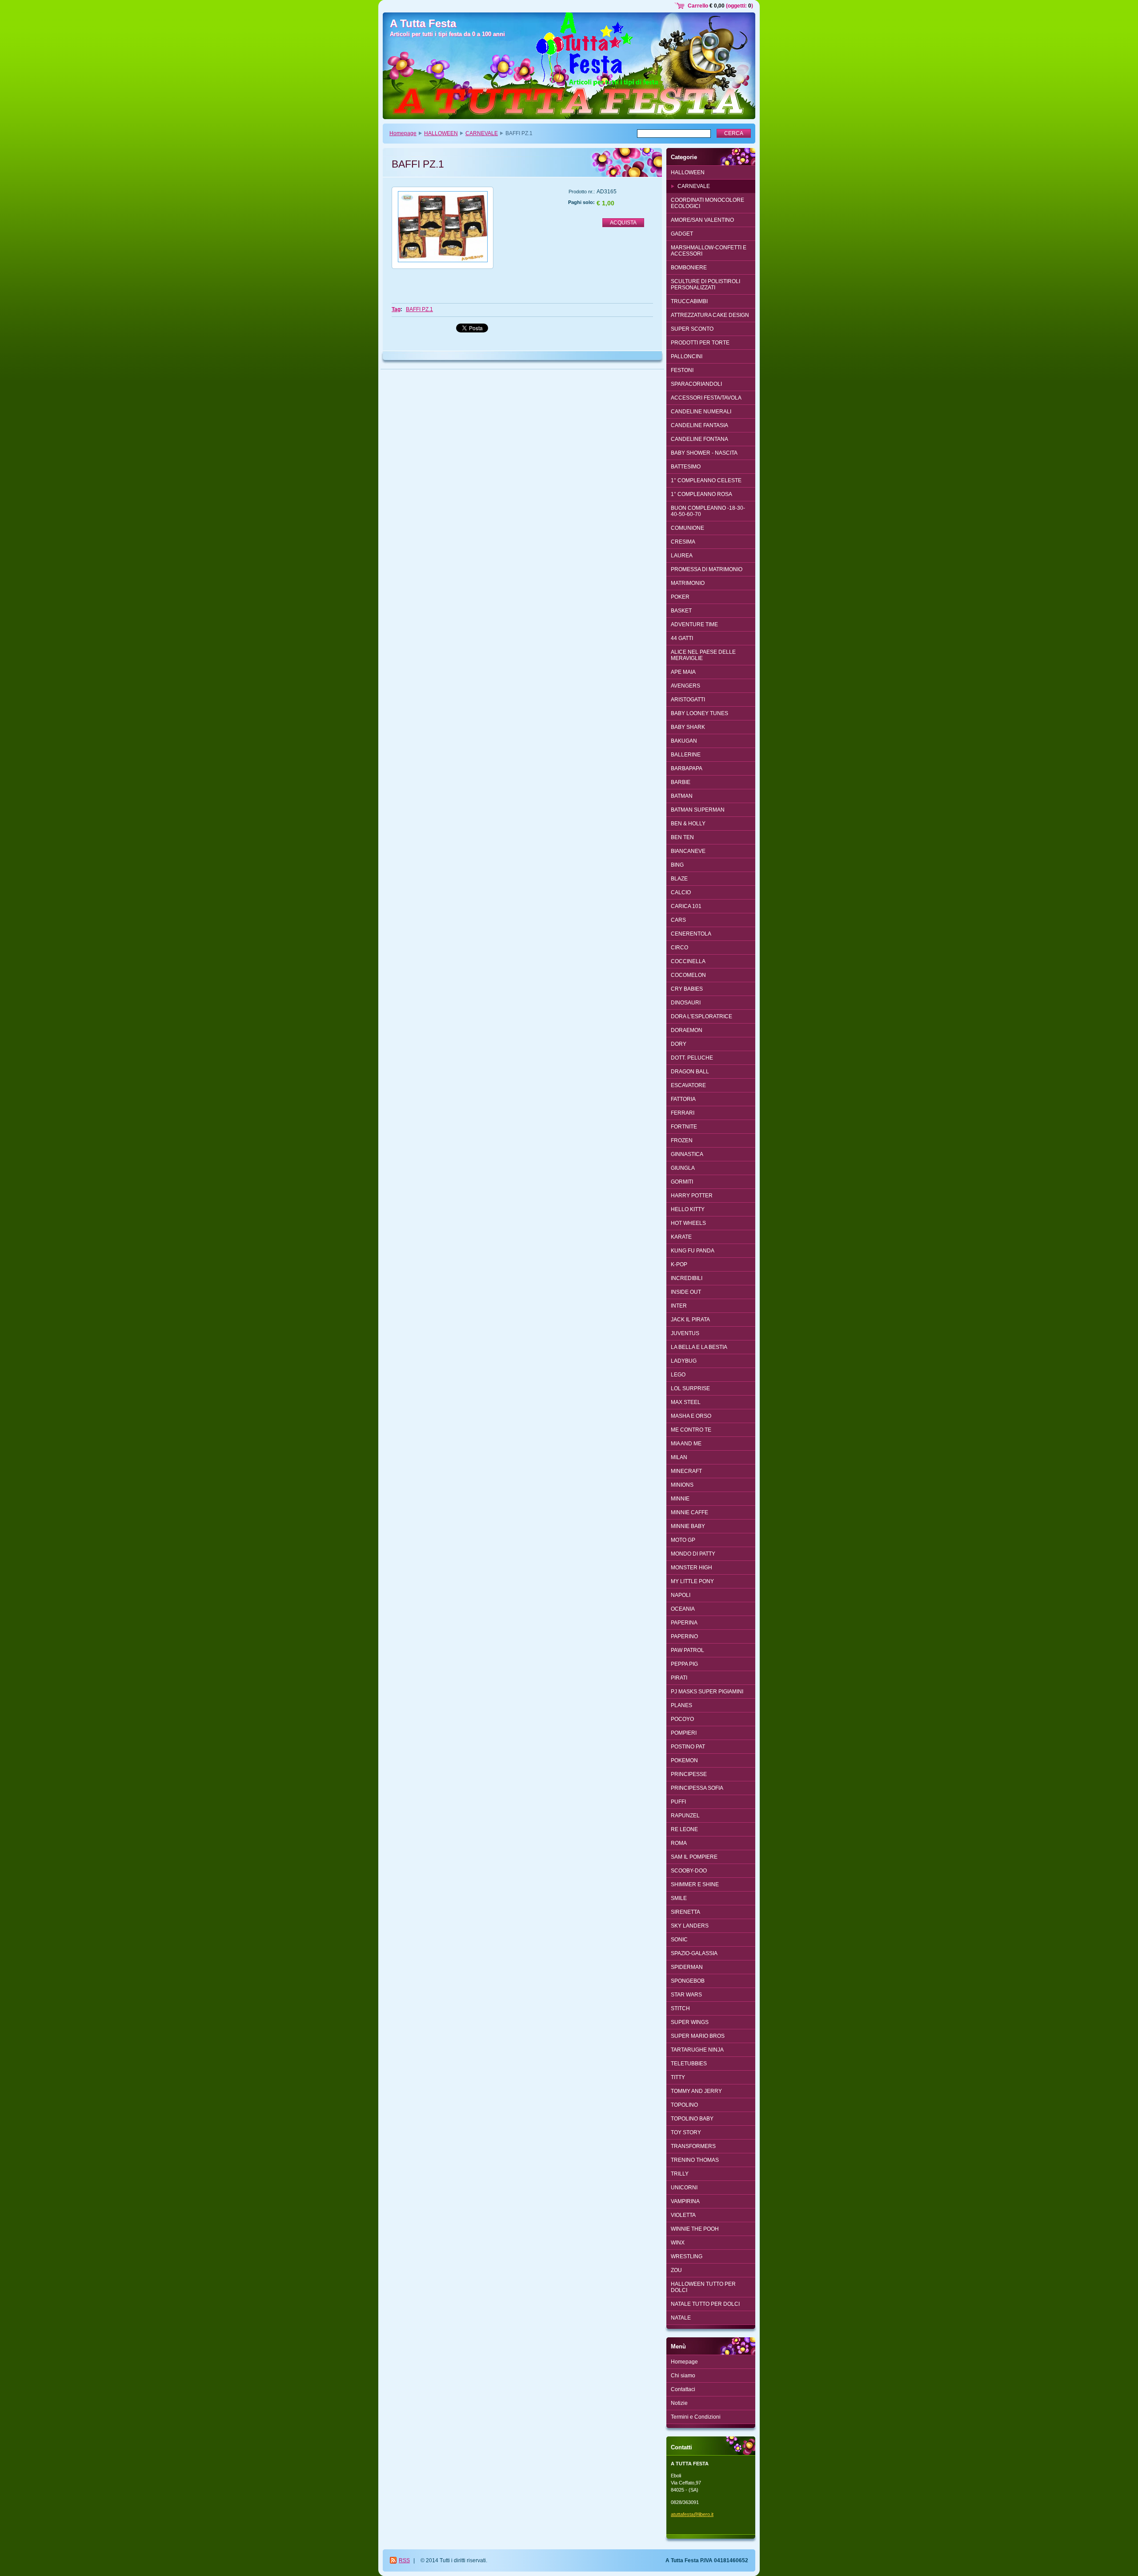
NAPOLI (681, 1595)
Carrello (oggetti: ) (720, 6)
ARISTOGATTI (688, 700)
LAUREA (682, 556)
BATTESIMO (686, 467)
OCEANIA (683, 1609)
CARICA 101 (686, 906)
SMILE (679, 1898)
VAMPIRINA (685, 2201)
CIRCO (679, 948)
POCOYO (682, 1719)
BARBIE (681, 782)
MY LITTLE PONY (692, 1581)
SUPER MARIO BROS (698, 2036)
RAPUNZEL (685, 1816)
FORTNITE (684, 1127)
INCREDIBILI (687, 1278)
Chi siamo (683, 2376)
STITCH (680, 2008)
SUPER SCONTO (692, 329)
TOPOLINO (684, 2105)
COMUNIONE (687, 528)
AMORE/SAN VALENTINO (702, 220)
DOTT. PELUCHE (692, 1058)
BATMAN (682, 796)
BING (677, 865)
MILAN (679, 1457)
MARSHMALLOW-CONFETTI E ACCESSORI (709, 251)
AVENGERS (685, 686)
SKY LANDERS (690, 1926)
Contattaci (683, 2389)
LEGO (678, 1375)
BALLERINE (686, 755)
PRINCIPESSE (689, 1774)
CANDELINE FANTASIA (699, 425)
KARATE (681, 1237)
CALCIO (681, 892)
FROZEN (682, 1140)
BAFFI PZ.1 (419, 309)
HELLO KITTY (688, 1209)
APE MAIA (683, 672)
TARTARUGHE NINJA (697, 2050)
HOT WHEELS (688, 1223)
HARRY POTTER (692, 1196)
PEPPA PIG (684, 1664)
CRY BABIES (687, 989)
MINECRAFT (686, 1471)
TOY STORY (686, 2132)
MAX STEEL (686, 1402)
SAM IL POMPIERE (694, 1857)
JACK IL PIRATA (690, 1320)
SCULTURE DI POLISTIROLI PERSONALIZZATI (705, 284)
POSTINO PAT (688, 1747)
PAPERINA (684, 1623)
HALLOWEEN (441, 133)
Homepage (403, 133)
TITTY (678, 2077)
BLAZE (679, 879)
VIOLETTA (683, 2215)
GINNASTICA (687, 1154)
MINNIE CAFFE (689, 1512)
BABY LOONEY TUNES (699, 713)
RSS (404, 2560)
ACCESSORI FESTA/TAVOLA (706, 398)
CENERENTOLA (691, 934)
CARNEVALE (482, 133)
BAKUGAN (684, 741)
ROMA (679, 1843)
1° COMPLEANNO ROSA (701, 494)
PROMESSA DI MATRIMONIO (707, 569)
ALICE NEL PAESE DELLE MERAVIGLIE (703, 655)
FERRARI (683, 1113)
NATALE (681, 2318)
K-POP (679, 1264)
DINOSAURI (686, 1003)
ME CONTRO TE (691, 1430)
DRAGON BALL (690, 1072)
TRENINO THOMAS (695, 2160)
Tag (396, 309)
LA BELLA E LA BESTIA (699, 1347)
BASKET (681, 611)
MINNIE (680, 1499)
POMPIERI (684, 1733)
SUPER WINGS (690, 2022)
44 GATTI (682, 638)
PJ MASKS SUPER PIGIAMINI (707, 1692)
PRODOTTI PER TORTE (700, 343)
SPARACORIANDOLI (696, 384)
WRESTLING (687, 2256)
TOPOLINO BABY (692, 2119)
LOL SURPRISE (690, 1388)
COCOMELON (688, 975)
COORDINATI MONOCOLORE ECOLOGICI (707, 203)
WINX (678, 2243)
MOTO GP (683, 1540)
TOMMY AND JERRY (696, 2091)
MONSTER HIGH (691, 1568)
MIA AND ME (686, 1444)
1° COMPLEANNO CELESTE (706, 480)
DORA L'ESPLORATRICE (701, 1016)
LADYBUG (684, 1361)
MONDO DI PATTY (693, 1554)
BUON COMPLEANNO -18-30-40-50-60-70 (708, 511)
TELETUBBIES (689, 2064)
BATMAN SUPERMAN (698, 810)
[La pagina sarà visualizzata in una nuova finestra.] (443, 228)
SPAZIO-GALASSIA (694, 1953)
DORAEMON (687, 1030)
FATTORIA (683, 1099)
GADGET (682, 234)
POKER (680, 597)
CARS (678, 920)
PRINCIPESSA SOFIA (697, 1788)
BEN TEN (682, 837)
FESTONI (682, 370)
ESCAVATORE (688, 1085)
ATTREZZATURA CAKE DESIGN (710, 315)
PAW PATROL (687, 1650)
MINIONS (682, 1485)
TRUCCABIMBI (689, 301)
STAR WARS (686, 1995)
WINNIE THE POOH (695, 2229)
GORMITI (682, 1182)
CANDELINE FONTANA (699, 439)
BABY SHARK (688, 727)
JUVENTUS (685, 1333)
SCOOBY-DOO (689, 1871)
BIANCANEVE (688, 851)
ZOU (676, 2270)
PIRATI (679, 1678)
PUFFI (678, 1802)
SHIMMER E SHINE (695, 1884)
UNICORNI (684, 2188)
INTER (679, 1306)
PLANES (681, 1705)
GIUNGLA (683, 1168)
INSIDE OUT (686, 1292)
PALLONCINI (687, 356)
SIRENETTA (685, 1912)
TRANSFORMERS (693, 2146)
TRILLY (680, 2174)
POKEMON (684, 1760)
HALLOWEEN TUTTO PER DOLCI (703, 2287)
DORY (679, 1044)
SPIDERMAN (687, 1967)
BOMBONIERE (689, 268)
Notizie (679, 2403)
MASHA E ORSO (691, 1416)
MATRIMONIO (688, 583)
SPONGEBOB (688, 1981)
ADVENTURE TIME (694, 624)
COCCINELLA (688, 961)
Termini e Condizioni (696, 2417)
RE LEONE (684, 1829)
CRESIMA (683, 542)
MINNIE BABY (688, 1526)
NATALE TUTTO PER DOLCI (705, 2304)
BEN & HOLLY (688, 824)
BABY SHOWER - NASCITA (704, 453)
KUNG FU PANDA (693, 1251)
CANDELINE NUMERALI (701, 412)
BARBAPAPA (687, 768)
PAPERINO (684, 1636)
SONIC (679, 1940)
